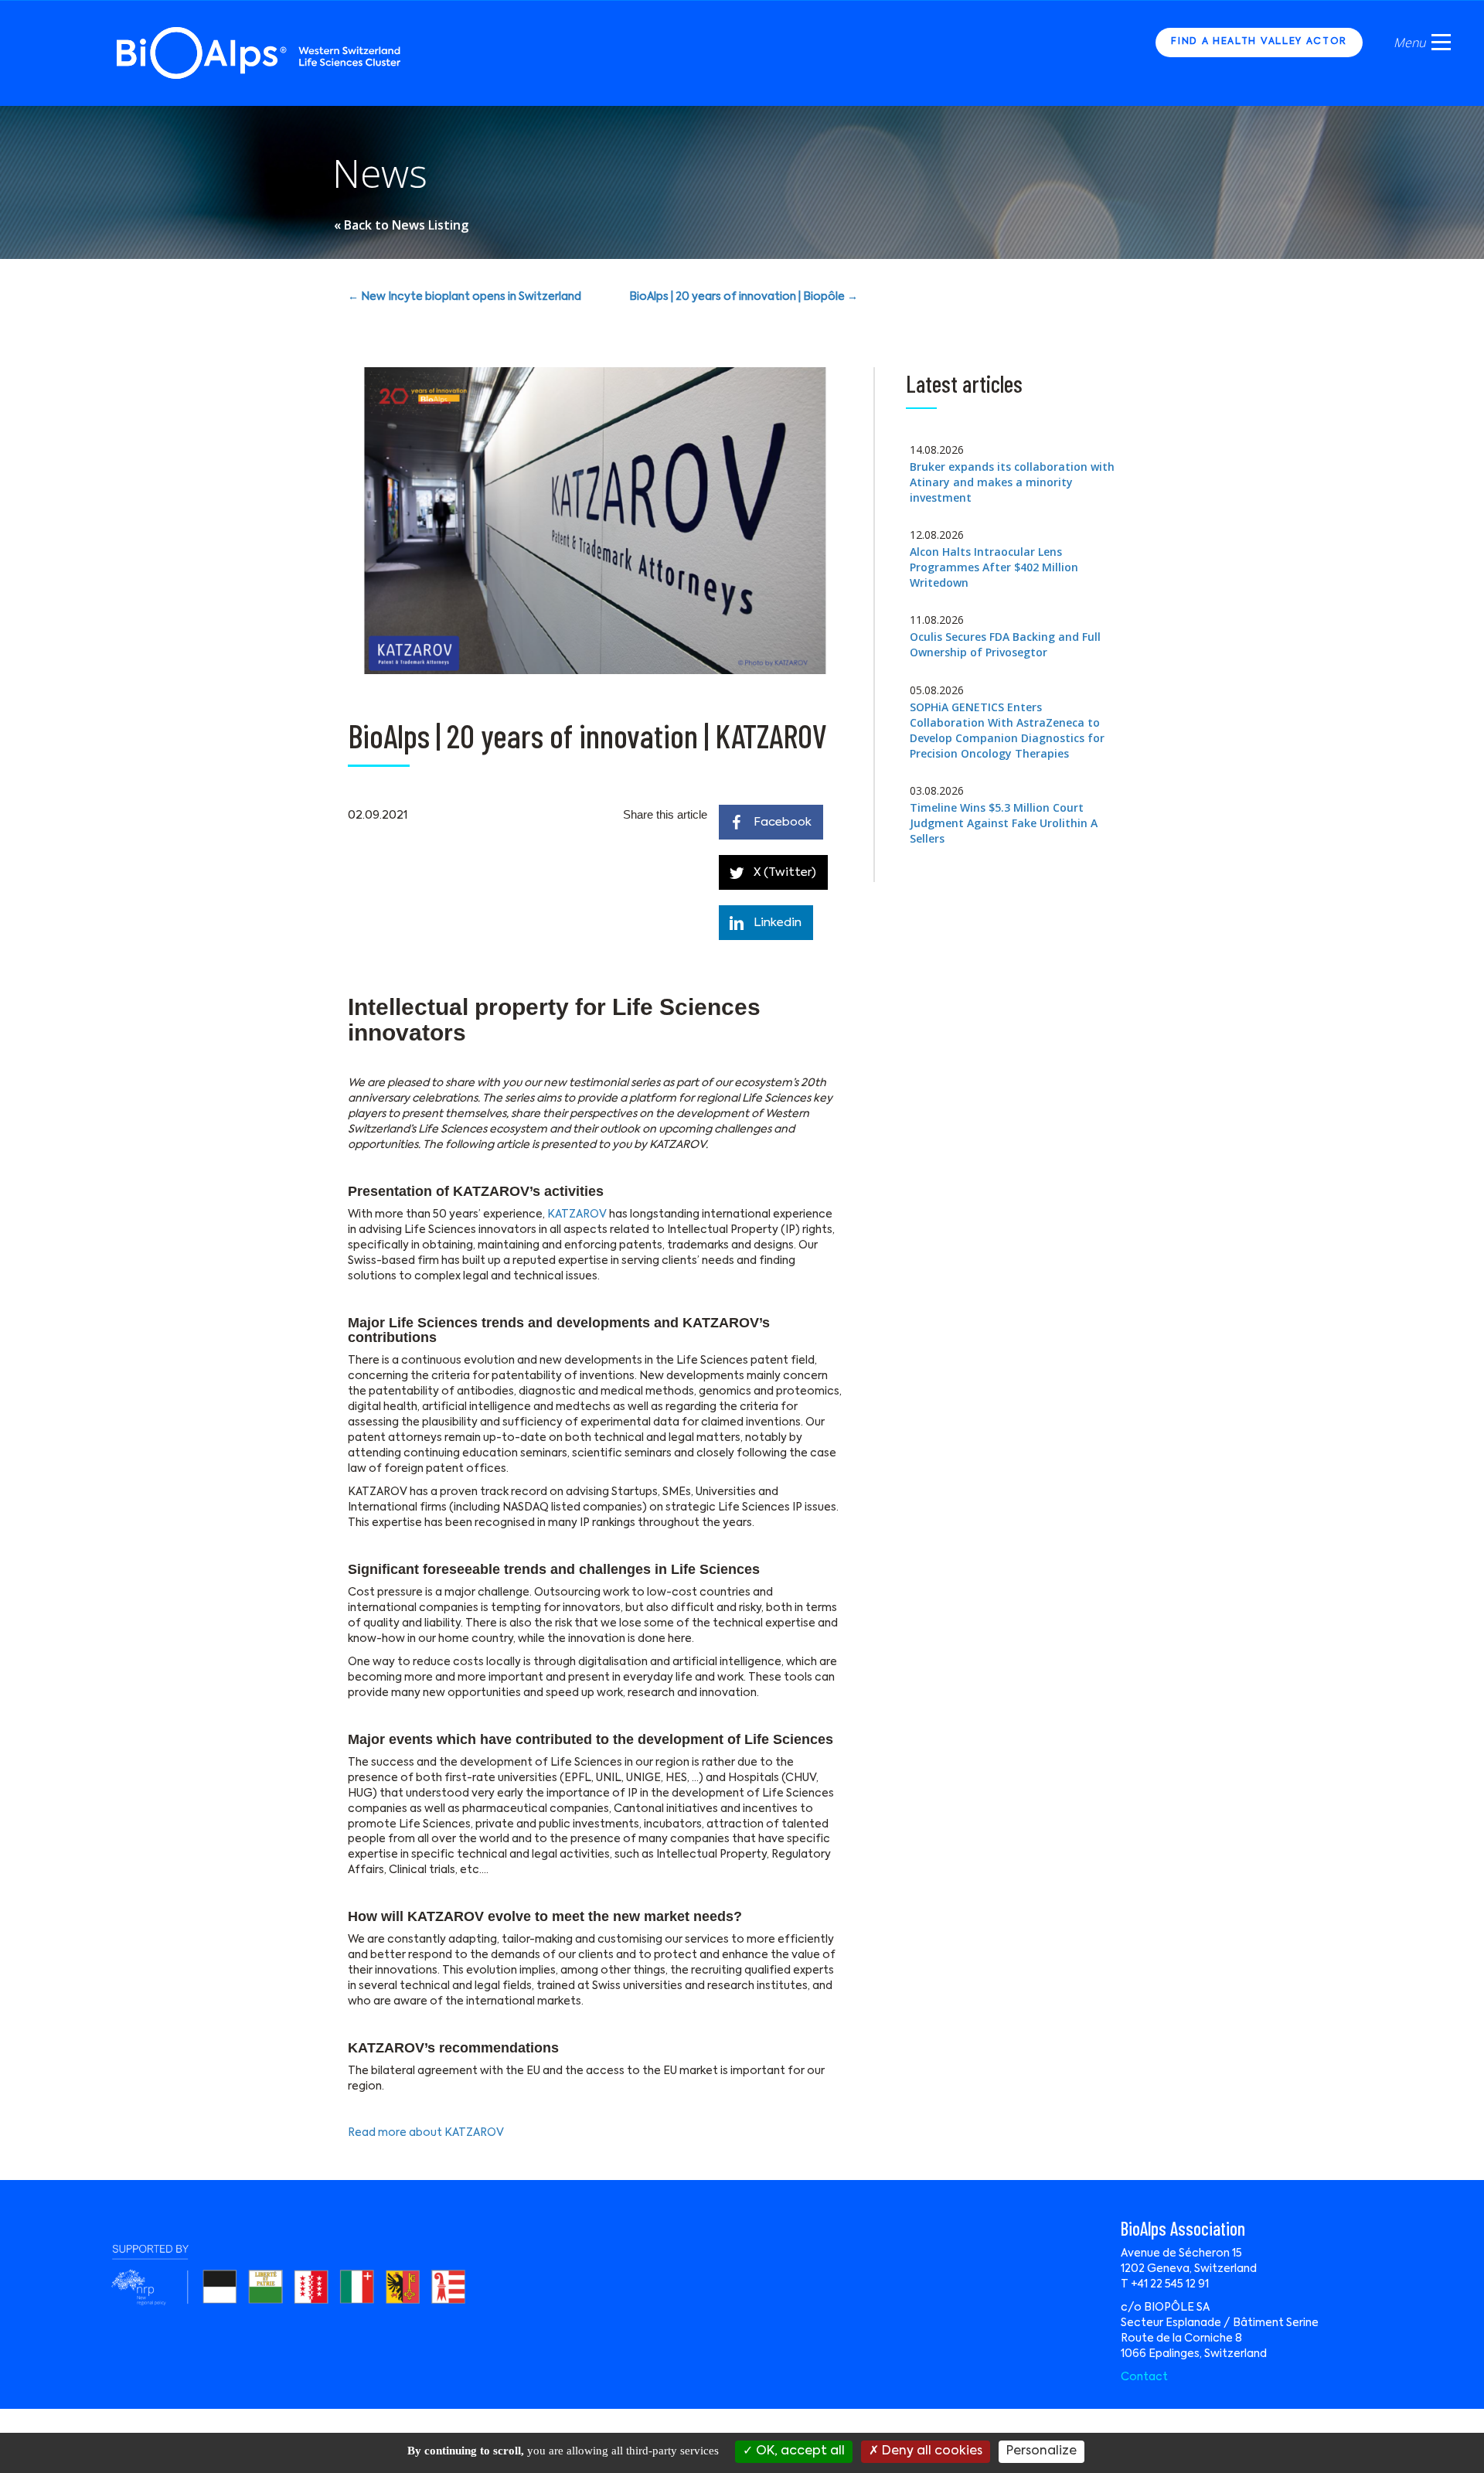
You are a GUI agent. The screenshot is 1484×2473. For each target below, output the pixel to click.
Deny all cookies (931, 2451)
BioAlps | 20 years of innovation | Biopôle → (744, 297)
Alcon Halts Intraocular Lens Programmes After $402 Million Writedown (994, 567)
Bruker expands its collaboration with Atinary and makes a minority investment (1012, 482)
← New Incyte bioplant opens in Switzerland (465, 297)
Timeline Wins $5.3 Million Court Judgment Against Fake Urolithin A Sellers (1004, 823)
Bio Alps (260, 53)
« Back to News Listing (401, 225)
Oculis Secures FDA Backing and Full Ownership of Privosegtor (1005, 644)
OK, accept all (799, 2451)
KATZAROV (577, 1214)
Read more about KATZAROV (426, 2133)
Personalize (1042, 2451)
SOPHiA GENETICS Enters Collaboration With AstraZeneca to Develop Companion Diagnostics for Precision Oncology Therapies (1007, 730)
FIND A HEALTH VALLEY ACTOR (1259, 42)
